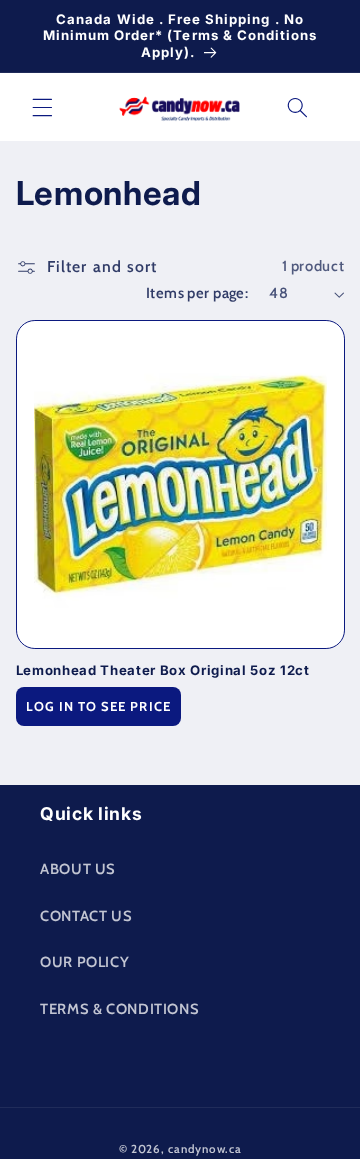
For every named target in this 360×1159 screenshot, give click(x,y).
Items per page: (197, 293)
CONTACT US (86, 916)
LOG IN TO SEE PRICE (98, 706)
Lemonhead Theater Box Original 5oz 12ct (163, 670)
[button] (42, 107)
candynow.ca (204, 1149)
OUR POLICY (84, 962)
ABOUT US (78, 869)
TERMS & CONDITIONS (119, 1009)
